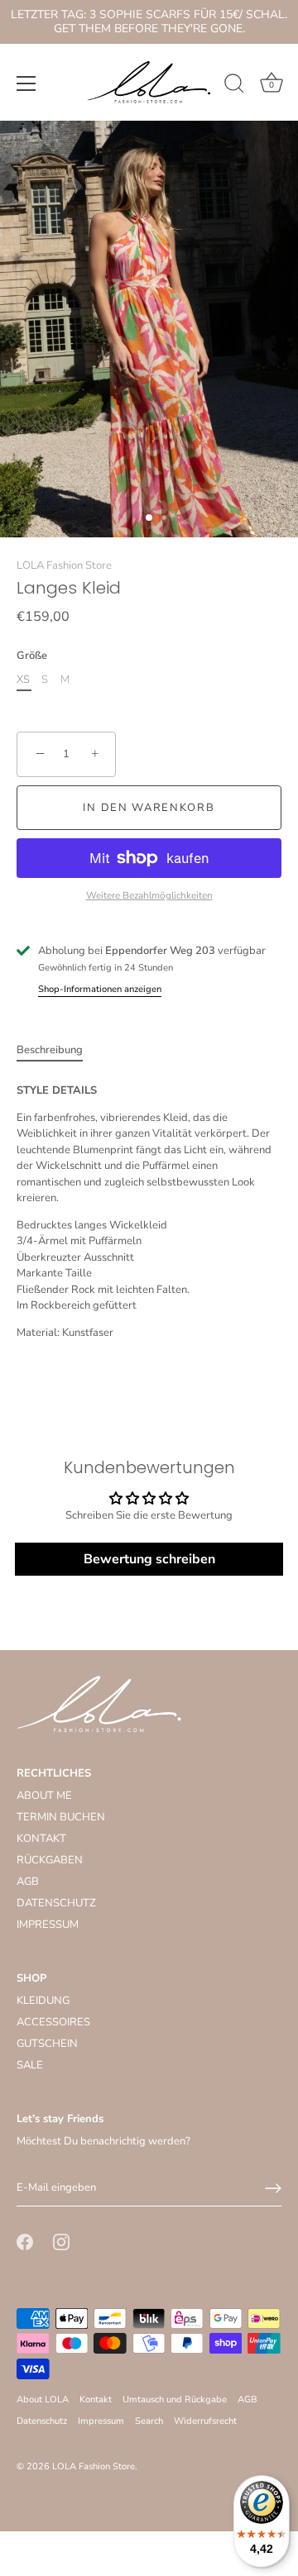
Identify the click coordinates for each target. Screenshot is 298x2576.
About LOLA (43, 2399)
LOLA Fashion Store (64, 565)
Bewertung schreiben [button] (149, 1559)
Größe (32, 656)
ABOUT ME (44, 1796)
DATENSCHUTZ (56, 1903)
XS (23, 680)
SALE (30, 2065)
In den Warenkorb (149, 808)
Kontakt (96, 2399)
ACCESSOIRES (53, 2022)
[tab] (58, 1051)
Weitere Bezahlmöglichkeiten (149, 895)
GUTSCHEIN (47, 2044)
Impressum (101, 2421)
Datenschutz (42, 2421)
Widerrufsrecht (205, 2421)
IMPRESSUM (48, 1925)
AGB (28, 1882)
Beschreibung (50, 1050)
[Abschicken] (273, 2188)
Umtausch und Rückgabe (175, 2399)
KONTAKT (41, 1839)
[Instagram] (61, 2241)
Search (149, 2421)
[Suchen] (234, 86)
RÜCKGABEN (50, 1860)
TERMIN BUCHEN (61, 1817)
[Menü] (26, 83)
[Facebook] (25, 2241)
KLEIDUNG (43, 2001)
